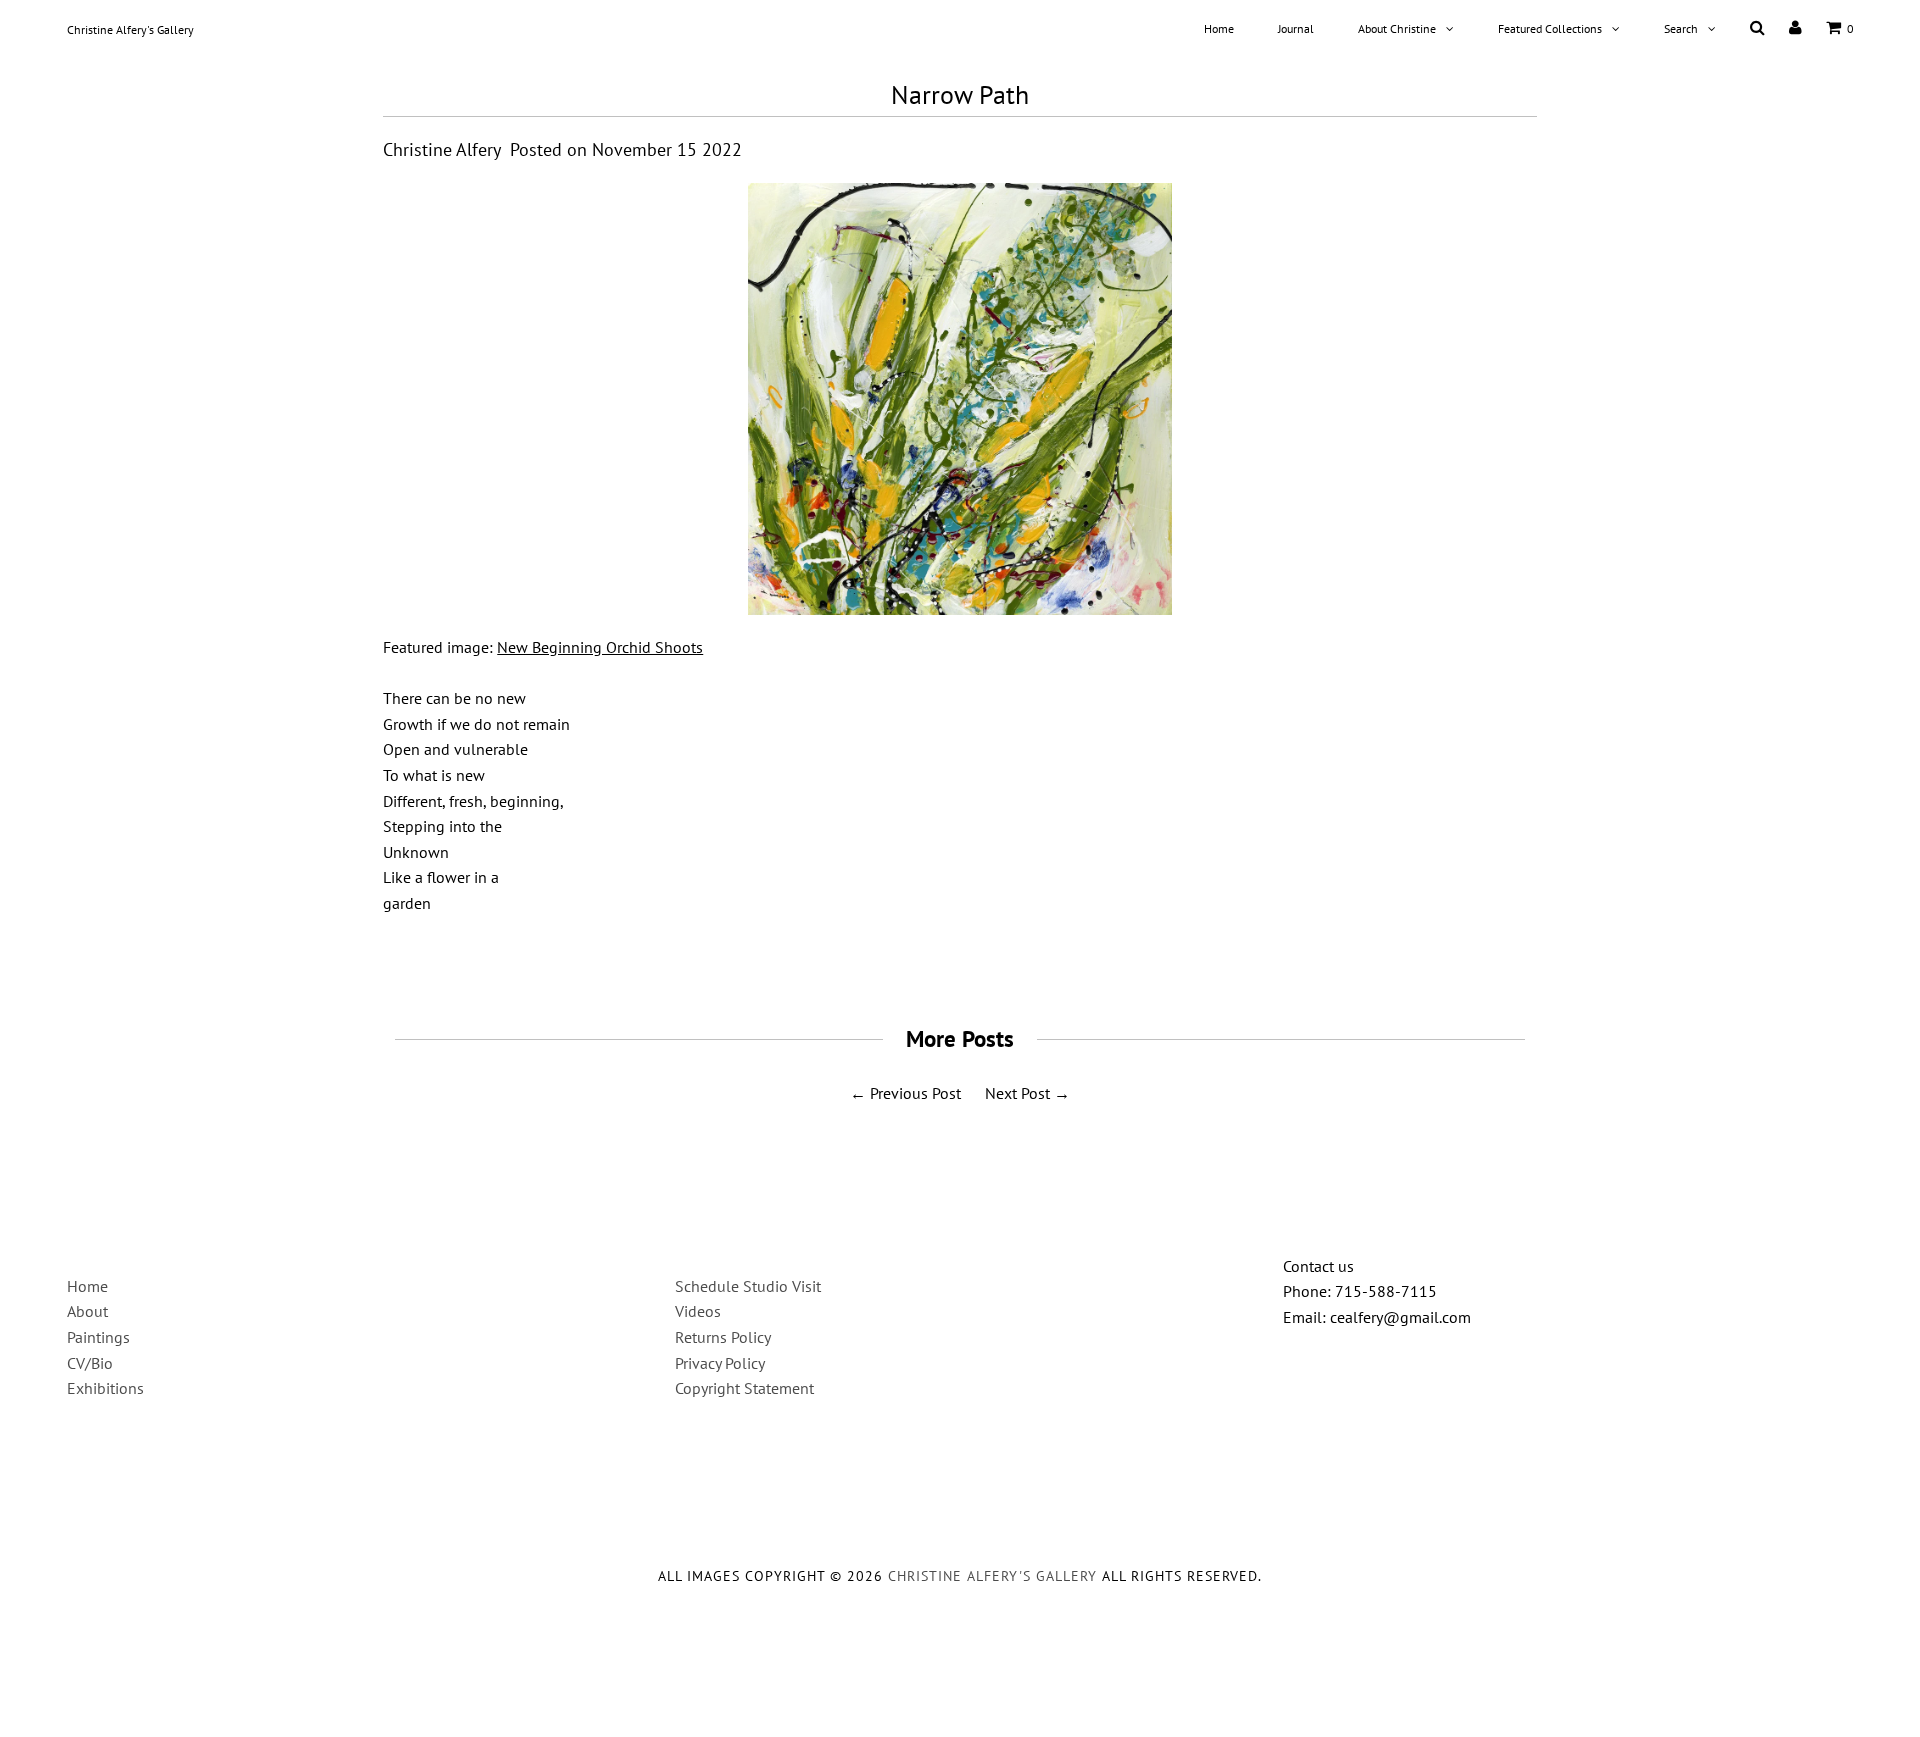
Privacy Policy (720, 1363)
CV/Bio (90, 1363)
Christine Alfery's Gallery (130, 29)
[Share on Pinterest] (1000, 958)
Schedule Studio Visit (748, 1286)
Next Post (1017, 1093)
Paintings (98, 1337)
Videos (698, 1311)
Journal (1296, 28)
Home (1219, 28)
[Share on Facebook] (910, 958)
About (87, 1311)
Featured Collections (1550, 28)
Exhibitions (105, 1388)
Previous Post (915, 1093)
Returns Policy (723, 1337)
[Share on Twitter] (953, 958)
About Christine (1397, 28)
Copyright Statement (744, 1388)
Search (1681, 28)
